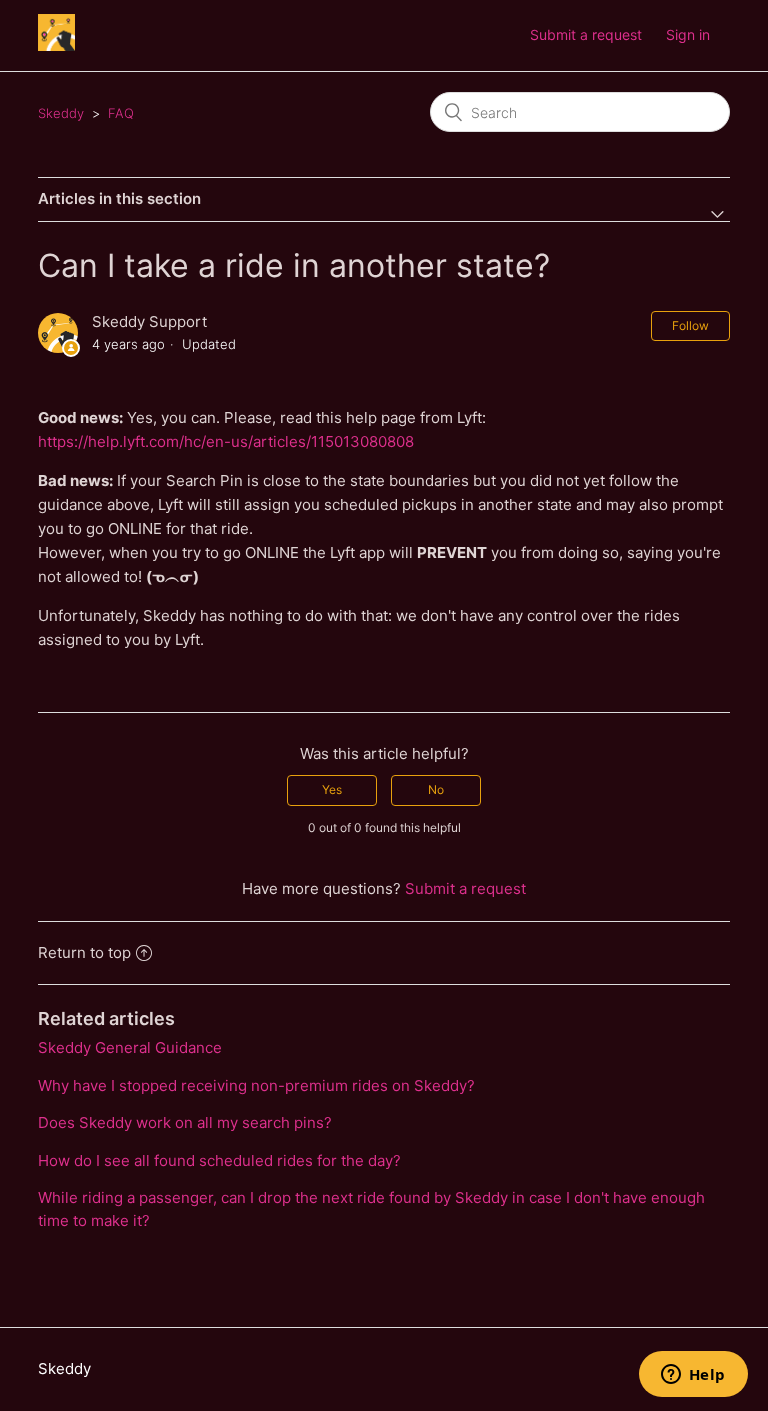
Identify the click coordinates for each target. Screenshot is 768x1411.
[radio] (332, 790)
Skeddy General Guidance (130, 1047)
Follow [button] (690, 325)
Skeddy (61, 113)
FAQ (121, 113)
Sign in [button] (688, 34)
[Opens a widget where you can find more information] (693, 1376)
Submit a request (586, 34)
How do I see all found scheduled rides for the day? (219, 1160)
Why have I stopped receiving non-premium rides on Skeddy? (256, 1085)
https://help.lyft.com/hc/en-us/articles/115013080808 (226, 441)
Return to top (84, 952)
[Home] (56, 45)
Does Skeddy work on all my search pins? (185, 1122)
